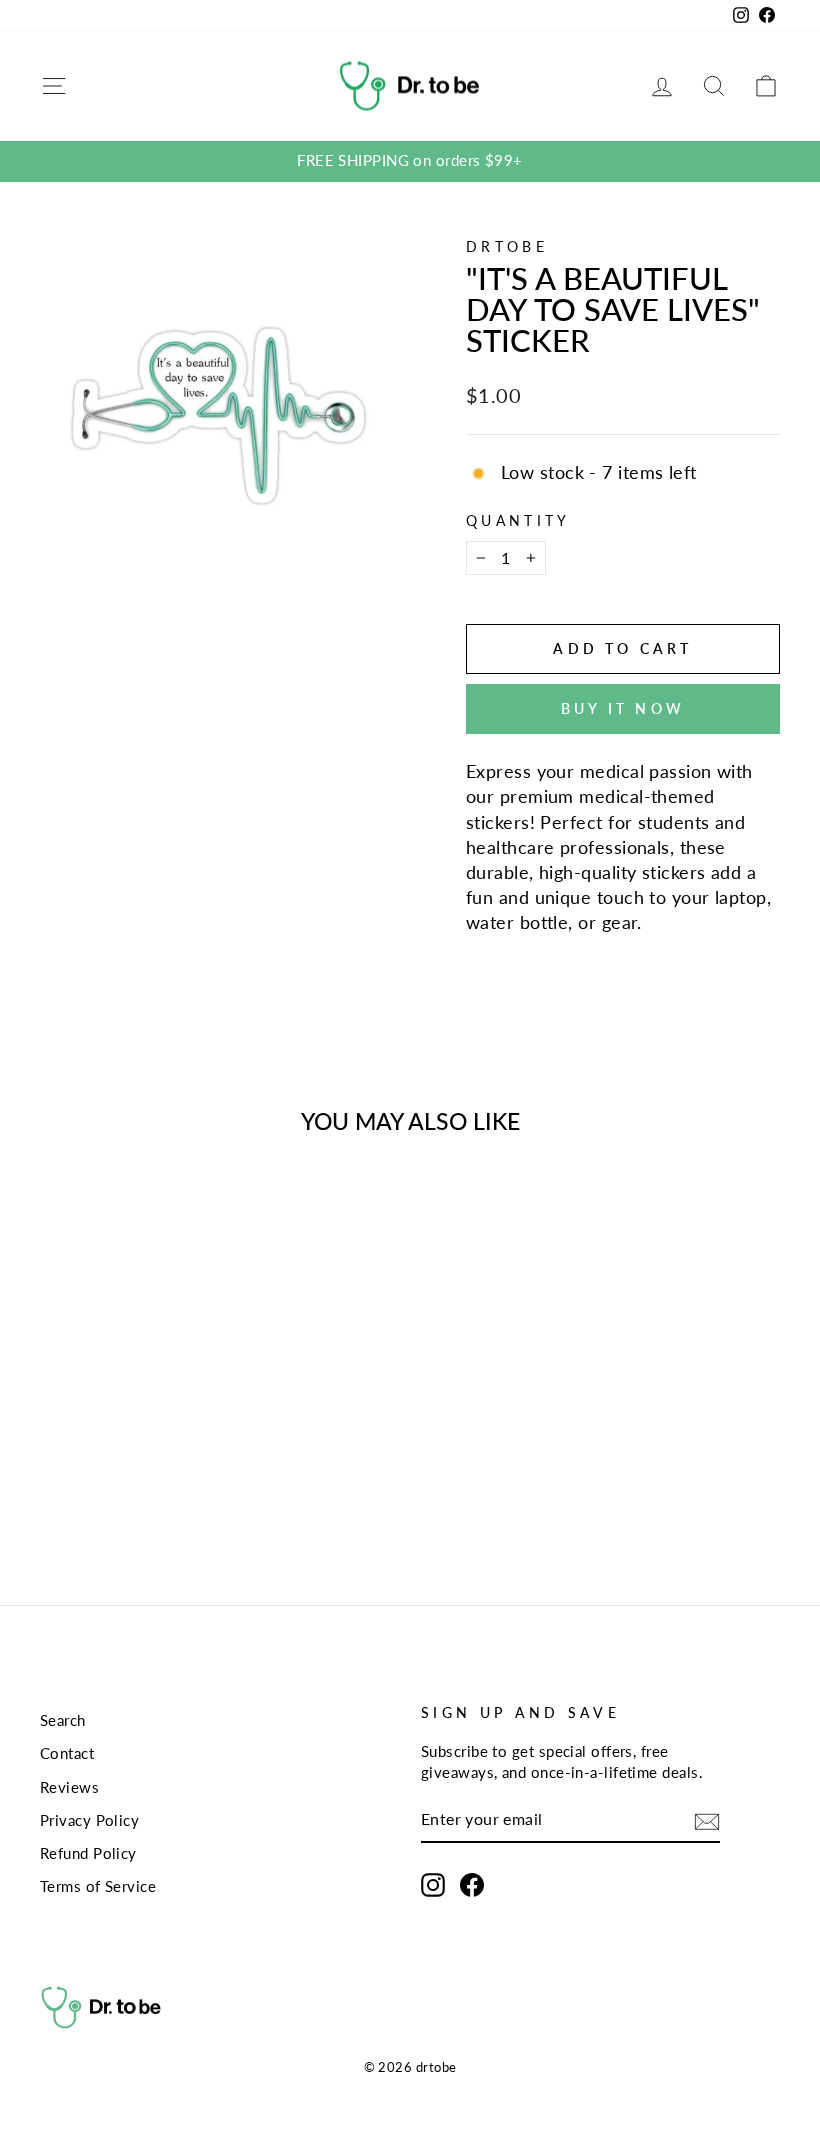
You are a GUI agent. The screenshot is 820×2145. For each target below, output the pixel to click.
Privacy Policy (89, 1820)
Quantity (518, 520)
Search (63, 1720)
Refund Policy (88, 1853)
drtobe (507, 246)
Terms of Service (98, 1886)
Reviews (69, 1787)
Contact (67, 1753)
